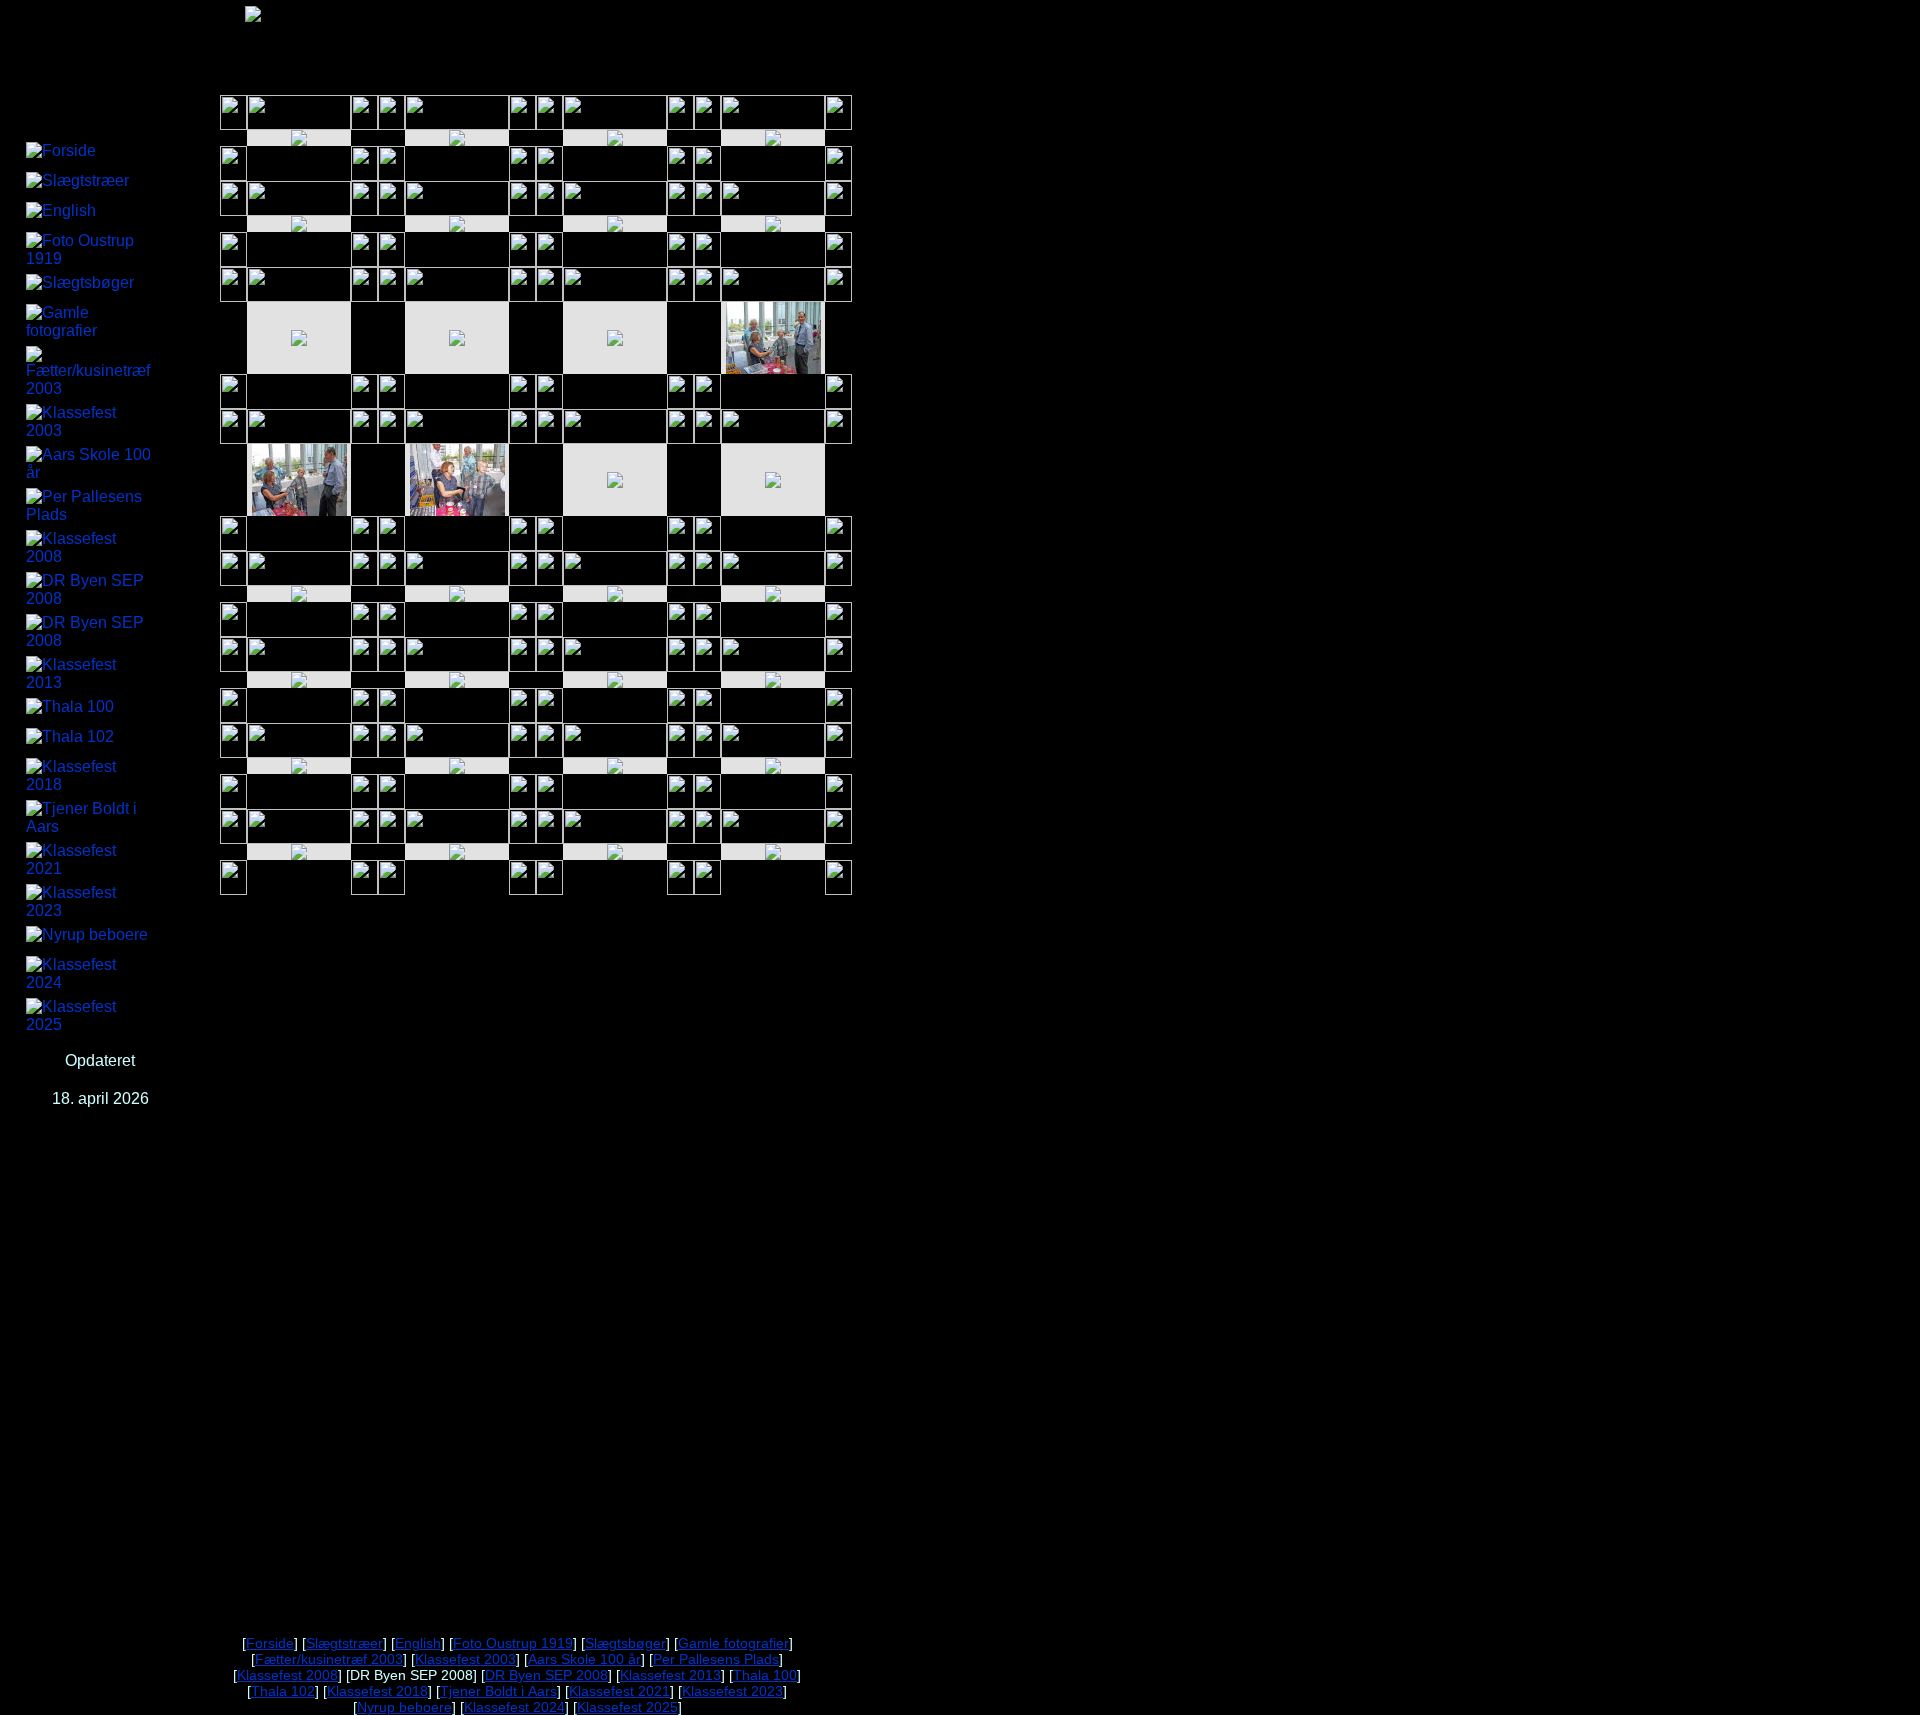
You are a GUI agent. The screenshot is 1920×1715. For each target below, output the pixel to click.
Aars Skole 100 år (584, 1659)
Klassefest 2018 (377, 1691)
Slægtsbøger (625, 1643)
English (418, 1643)
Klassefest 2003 (465, 1659)
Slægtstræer (344, 1643)
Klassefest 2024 (514, 1707)
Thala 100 (765, 1675)
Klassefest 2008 (287, 1675)
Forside (270, 1643)
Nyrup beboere (404, 1707)
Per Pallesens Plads (716, 1659)
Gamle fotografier (733, 1643)
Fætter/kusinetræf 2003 (329, 1659)
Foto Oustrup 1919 (513, 1643)
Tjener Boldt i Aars (498, 1691)
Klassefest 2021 (619, 1691)
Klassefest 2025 (627, 1707)
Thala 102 (283, 1691)
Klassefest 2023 (732, 1691)
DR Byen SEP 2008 (546, 1675)
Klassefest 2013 (670, 1675)
